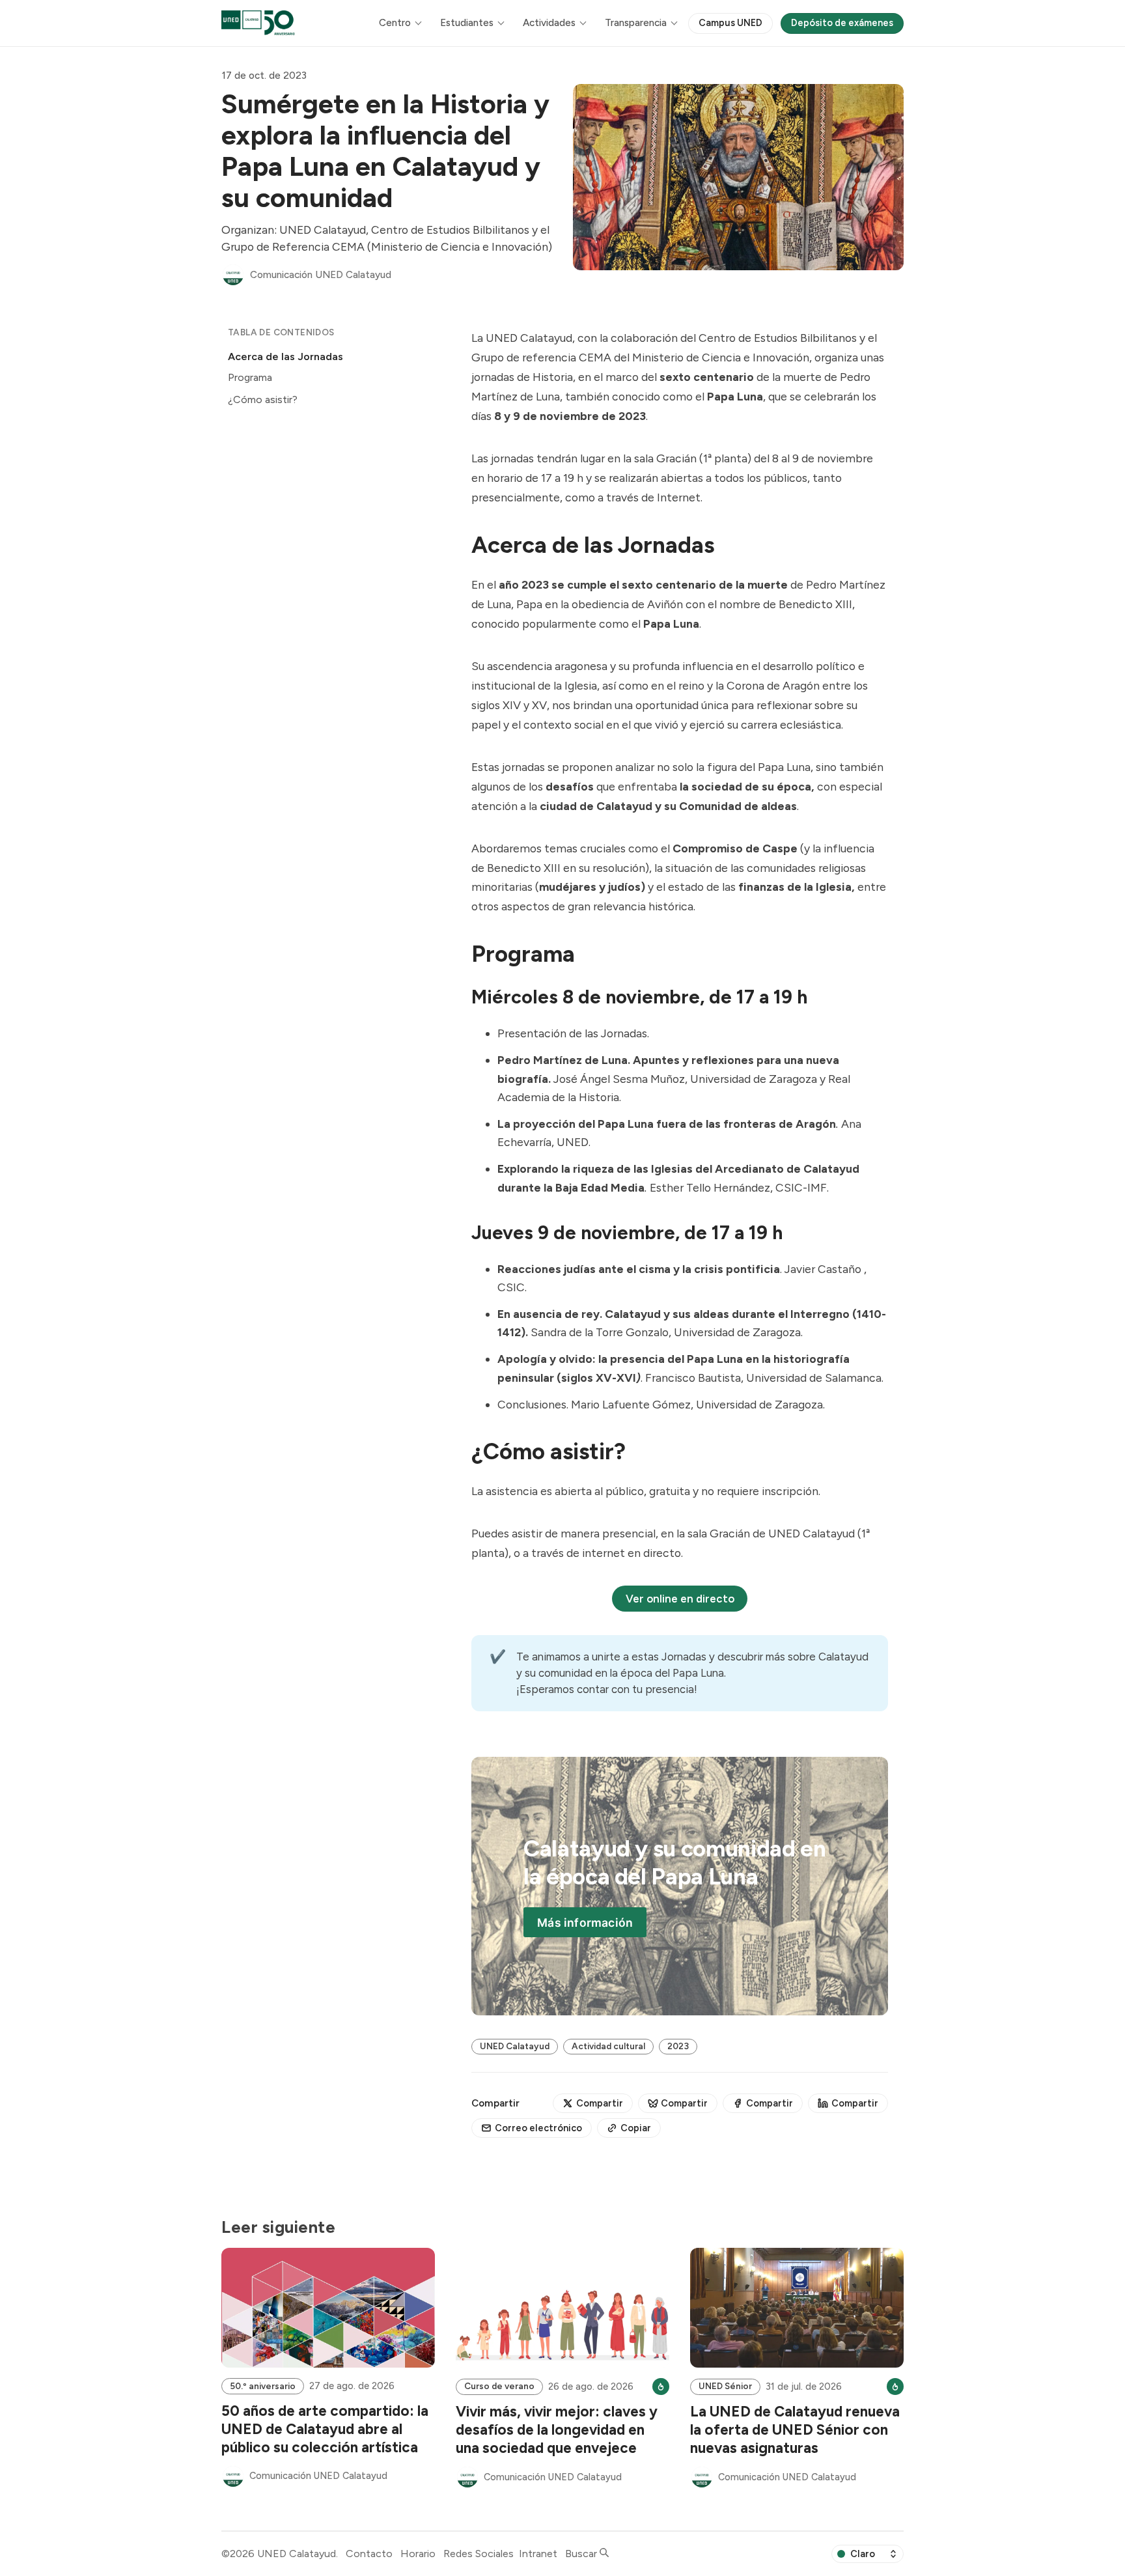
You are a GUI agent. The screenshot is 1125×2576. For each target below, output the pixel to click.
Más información (585, 1923)
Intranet (538, 2554)
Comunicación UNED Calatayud (321, 275)
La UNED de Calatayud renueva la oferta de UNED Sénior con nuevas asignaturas (795, 2430)
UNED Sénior (725, 2386)
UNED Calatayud (515, 2046)
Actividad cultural (608, 2046)
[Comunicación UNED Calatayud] (233, 275)
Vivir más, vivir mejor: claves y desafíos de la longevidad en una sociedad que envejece (557, 2430)
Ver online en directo (680, 1599)
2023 (678, 2046)
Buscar (582, 2554)
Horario (418, 2554)
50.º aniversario (263, 2386)
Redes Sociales (479, 2554)
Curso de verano (499, 2386)
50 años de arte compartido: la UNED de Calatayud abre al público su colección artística (325, 2429)
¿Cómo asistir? (263, 399)
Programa (250, 378)
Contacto (369, 2554)
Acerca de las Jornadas (285, 357)
